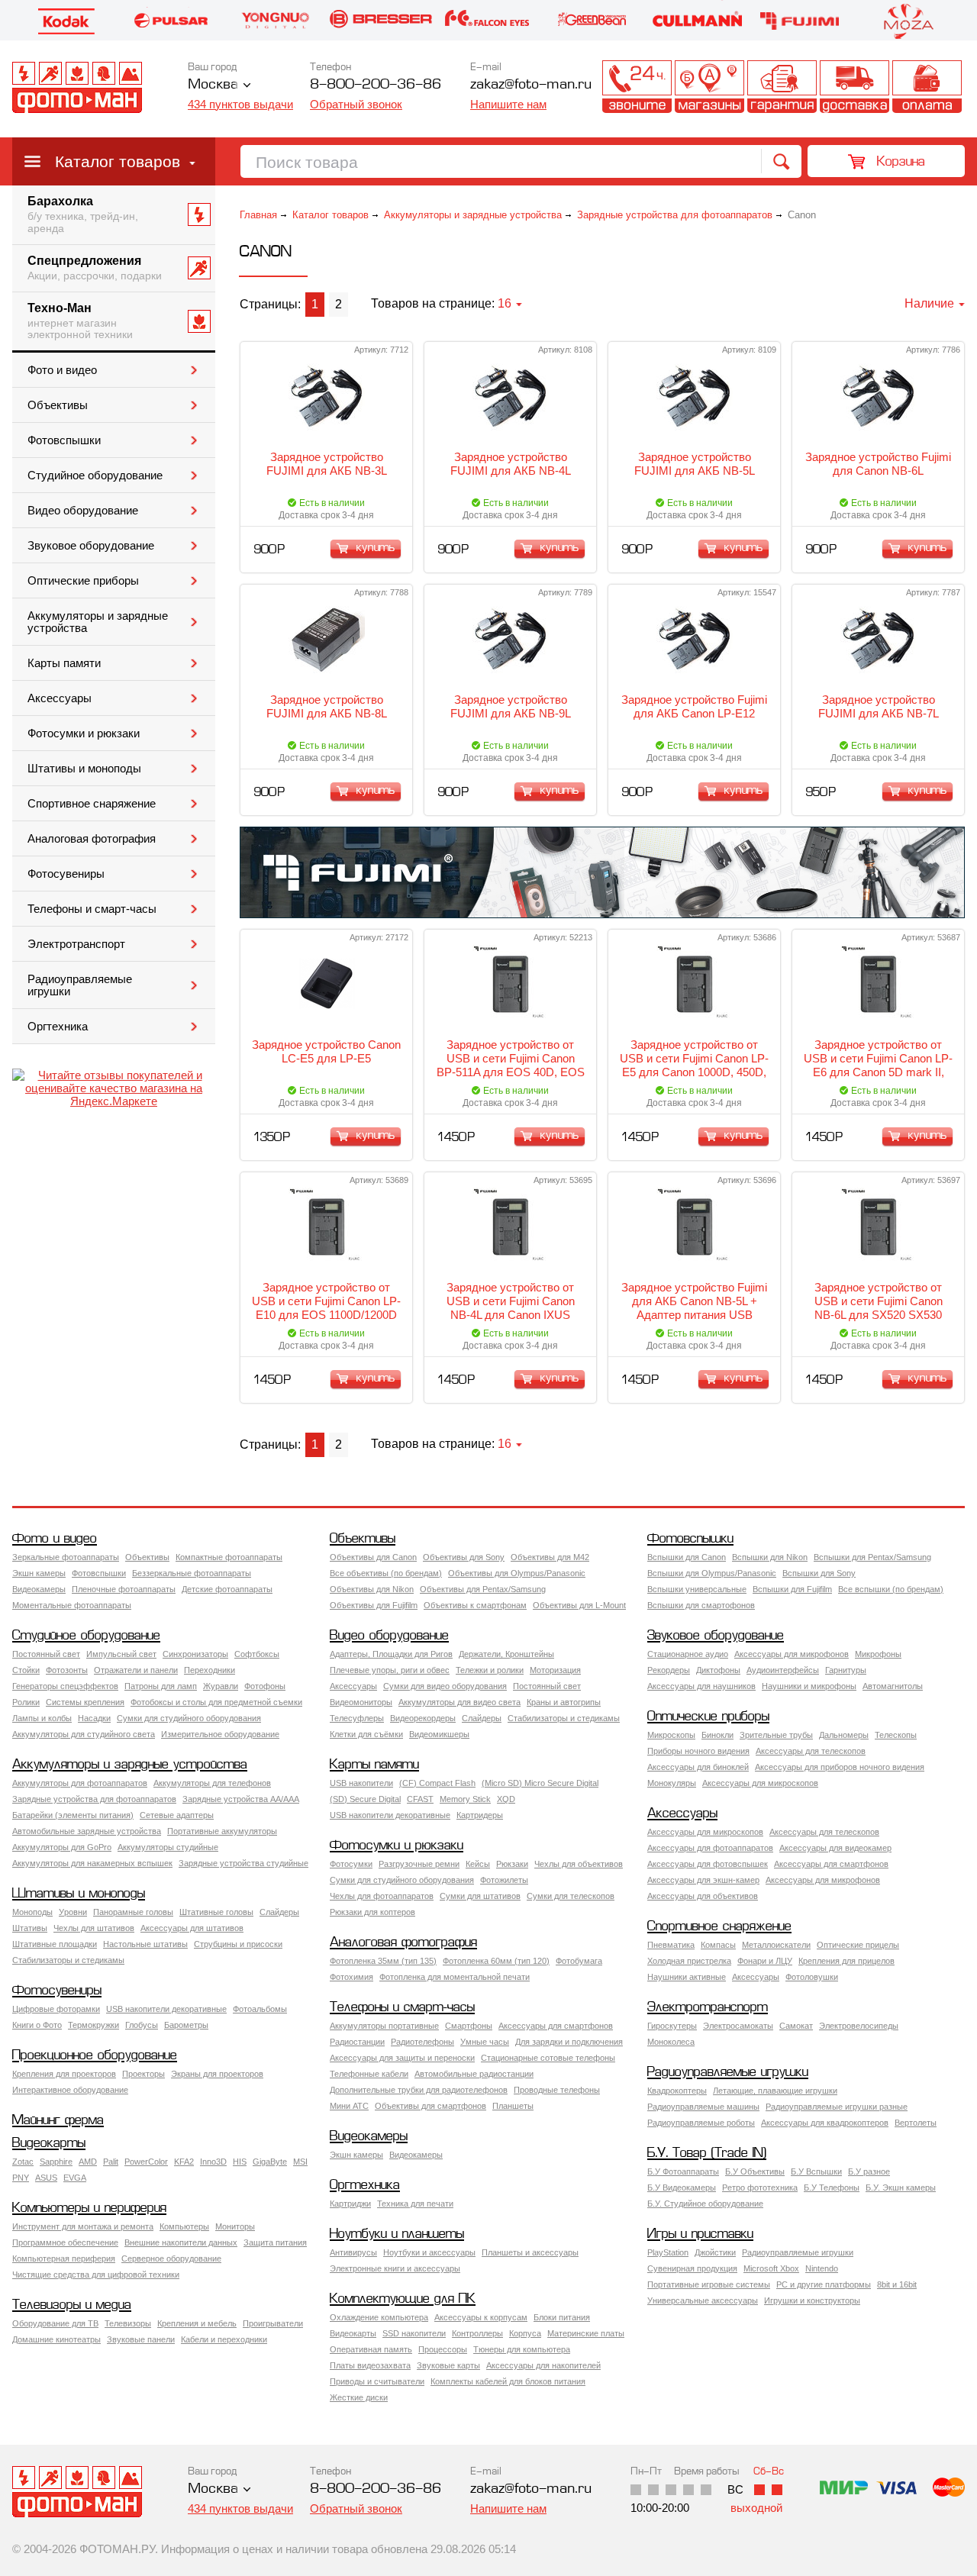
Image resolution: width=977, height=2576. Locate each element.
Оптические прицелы (858, 1945)
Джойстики (715, 2252)
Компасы (718, 1945)
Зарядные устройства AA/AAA (241, 1799)
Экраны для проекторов (217, 2074)
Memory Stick (465, 1799)
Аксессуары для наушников (701, 1686)
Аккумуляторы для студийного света (84, 1734)
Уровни (73, 1912)
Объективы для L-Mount (579, 1605)
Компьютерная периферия (64, 2258)
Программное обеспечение (65, 2242)
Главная (258, 215)
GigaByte (270, 2162)
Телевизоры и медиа (72, 2305)
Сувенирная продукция (692, 2268)
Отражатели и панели (136, 1670)
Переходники (210, 1670)
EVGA (75, 2178)
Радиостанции (357, 2042)
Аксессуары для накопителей (543, 2365)
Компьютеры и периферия (89, 2208)
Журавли (221, 1686)
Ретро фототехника (760, 2188)
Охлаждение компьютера (379, 2317)
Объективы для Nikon (372, 1589)
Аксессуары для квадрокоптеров (825, 2123)
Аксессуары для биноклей (698, 1767)
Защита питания (275, 2242)
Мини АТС (349, 2106)
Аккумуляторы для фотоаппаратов (80, 1783)
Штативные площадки (55, 1944)
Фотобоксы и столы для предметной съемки (216, 1702)
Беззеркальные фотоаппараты (192, 1573)
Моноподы (32, 1912)
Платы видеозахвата (370, 2365)
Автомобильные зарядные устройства (87, 1831)
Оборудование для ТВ (55, 2323)
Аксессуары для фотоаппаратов (710, 1848)
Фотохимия (351, 1977)
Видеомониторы (361, 1702)
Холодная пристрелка (689, 1961)
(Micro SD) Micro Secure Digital (540, 1783)
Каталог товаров (118, 161)
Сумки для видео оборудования (445, 1686)
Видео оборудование (83, 511)
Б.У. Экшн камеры (901, 2188)
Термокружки (94, 2025)
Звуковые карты (448, 2365)
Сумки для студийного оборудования (189, 1718)
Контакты (637, 87)
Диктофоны (718, 1670)
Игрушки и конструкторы (812, 2300)
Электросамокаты (738, 2026)
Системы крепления (85, 1702)
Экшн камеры (39, 1573)
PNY (21, 2178)
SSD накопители (414, 2333)
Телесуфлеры (357, 1718)
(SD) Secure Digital (365, 1799)
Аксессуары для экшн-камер (703, 1880)
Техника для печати (415, 2204)
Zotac (23, 2162)
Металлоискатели (776, 1945)
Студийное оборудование (95, 476)
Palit (111, 2162)
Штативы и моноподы (84, 769)
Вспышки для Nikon (770, 1557)
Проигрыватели (273, 2323)
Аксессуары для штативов (192, 1928)
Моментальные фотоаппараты (72, 1605)
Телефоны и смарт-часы (92, 909)
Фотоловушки (812, 1977)
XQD (506, 1799)
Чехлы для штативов (94, 1928)
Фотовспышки (64, 440)
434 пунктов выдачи (240, 104)
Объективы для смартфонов (430, 2106)
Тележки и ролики (490, 1670)
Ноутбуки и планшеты (397, 2234)
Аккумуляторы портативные (384, 2026)
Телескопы (896, 1735)
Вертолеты (916, 2123)
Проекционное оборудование (95, 2056)
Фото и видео (62, 370)
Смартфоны (469, 2026)
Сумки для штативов (480, 1896)
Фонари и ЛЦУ (765, 1961)
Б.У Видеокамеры (682, 2188)
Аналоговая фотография (92, 839)
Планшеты (513, 2106)
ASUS (46, 2178)
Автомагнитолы (893, 1686)
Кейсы (478, 1864)
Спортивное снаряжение (92, 804)
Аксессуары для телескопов (811, 1751)
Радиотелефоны (422, 2042)
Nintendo (822, 2268)
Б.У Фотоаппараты (683, 2171)
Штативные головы (216, 1912)
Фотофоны (265, 1686)
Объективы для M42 (550, 1557)
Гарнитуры (846, 1670)
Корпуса (525, 2333)
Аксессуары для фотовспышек (708, 1864)
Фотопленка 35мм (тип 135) (383, 1961)
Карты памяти (64, 663)
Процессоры (443, 2349)
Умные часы (485, 2042)
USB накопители (361, 1783)
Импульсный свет (121, 1654)
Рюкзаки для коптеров (372, 1912)
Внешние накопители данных (181, 2242)
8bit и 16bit (897, 2284)
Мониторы (235, 2226)
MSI (300, 2162)
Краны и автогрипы (564, 1702)
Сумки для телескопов (571, 1896)
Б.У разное (869, 2171)
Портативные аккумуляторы (222, 1831)
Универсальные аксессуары (703, 2300)
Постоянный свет (46, 1654)
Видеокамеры (39, 1589)
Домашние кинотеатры (56, 2339)
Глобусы (142, 2025)
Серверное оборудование (171, 2258)
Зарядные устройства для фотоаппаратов (675, 215)
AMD (88, 2162)
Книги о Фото (37, 2025)
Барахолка (83, 214)
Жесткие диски (359, 2397)
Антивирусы (353, 2252)
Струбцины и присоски (238, 1944)
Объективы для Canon (373, 1557)
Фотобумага (579, 1961)
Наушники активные (687, 1977)
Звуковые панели (141, 2339)
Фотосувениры (66, 874)
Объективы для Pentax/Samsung (483, 1589)
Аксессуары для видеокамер (835, 1848)
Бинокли (717, 1735)
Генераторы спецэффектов (65, 1686)
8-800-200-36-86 (376, 85)
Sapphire (56, 2162)
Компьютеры (184, 2226)
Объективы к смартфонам (475, 1605)
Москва (213, 85)
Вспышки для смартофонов (701, 1605)
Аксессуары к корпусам (481, 2317)
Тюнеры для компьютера (522, 2349)
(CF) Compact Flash (437, 1783)
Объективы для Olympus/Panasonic (517, 1573)
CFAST (420, 1799)
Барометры (186, 2025)
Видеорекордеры (423, 1718)
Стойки (26, 1670)
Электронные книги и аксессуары (395, 2268)
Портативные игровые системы (709, 2284)
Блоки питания (562, 2317)
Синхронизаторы (195, 1654)
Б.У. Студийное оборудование (705, 2204)
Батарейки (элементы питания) (73, 1815)
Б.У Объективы (755, 2171)
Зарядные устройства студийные (243, 1863)
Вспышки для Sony (819, 1573)
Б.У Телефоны (832, 2188)
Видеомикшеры (439, 1734)
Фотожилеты (504, 1880)
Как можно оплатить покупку (927, 87)
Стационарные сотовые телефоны (548, 2058)
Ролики (26, 1702)
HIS (240, 2162)
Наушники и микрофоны (809, 1686)
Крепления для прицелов (846, 1961)
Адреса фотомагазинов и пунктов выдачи (709, 87)
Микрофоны (878, 1654)
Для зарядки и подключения (569, 2042)
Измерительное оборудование (220, 1734)
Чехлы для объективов (579, 1864)
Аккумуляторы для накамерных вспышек (92, 1863)
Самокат (796, 2026)
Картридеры (480, 1815)
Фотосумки (351, 1864)
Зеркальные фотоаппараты (66, 1557)
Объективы (58, 405)
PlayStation (668, 2252)
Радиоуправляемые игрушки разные (837, 2107)
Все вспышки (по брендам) (891, 1589)
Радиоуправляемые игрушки (80, 985)
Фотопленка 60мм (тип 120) (496, 1961)
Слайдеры (482, 1718)
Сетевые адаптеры (177, 1815)
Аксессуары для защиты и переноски (402, 2058)
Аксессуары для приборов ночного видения (840, 1767)
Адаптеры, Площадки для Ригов (391, 1654)
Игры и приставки (700, 2234)
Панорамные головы (133, 1912)
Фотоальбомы (260, 2009)
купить (376, 548)
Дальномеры (844, 1735)
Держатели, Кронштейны (506, 1654)
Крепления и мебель (197, 2323)
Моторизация (555, 1670)
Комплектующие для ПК (403, 2299)
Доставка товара (854, 87)
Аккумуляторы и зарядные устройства (98, 622)
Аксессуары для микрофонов (792, 1654)
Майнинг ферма (58, 2121)
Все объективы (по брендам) (386, 1573)
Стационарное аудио (688, 1654)
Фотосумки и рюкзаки (84, 733)
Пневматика (671, 1945)
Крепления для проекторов (64, 2074)
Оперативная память (371, 2349)
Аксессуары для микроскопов (760, 1783)
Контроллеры (477, 2333)
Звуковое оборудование (91, 546)
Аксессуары (60, 698)
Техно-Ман (80, 321)
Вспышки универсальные (697, 1589)
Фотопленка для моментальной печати (455, 1977)
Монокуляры (672, 1783)
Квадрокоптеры (677, 2091)
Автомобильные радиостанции (474, 2074)
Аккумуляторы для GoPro (62, 1847)
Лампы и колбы (42, 1718)
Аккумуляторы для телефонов (212, 1783)
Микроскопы (671, 1735)
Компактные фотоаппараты (229, 1557)
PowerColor (146, 2162)
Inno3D (213, 2162)
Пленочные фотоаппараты (124, 1589)
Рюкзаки (512, 1864)
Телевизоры (128, 2323)
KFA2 (184, 2162)
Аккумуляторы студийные (168, 1847)
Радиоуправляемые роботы (701, 2123)
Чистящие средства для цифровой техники (96, 2275)
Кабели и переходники (224, 2339)
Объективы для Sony (464, 1557)
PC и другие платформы (824, 2284)
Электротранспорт (76, 944)
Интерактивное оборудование (70, 2090)
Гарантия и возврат (782, 87)
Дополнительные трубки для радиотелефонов (419, 2090)
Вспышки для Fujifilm (792, 1589)
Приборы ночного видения (698, 1751)
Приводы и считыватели (377, 2381)
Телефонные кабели (369, 2074)
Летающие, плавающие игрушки (775, 2091)
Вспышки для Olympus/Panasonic (712, 1573)
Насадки (94, 1718)
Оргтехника (58, 1027)
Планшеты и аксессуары (530, 2252)
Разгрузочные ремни (419, 1864)
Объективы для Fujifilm (374, 1605)
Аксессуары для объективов (703, 1896)
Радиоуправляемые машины (703, 2107)
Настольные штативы (145, 1944)
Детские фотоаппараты (227, 1589)
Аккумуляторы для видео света (459, 1702)
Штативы (30, 1928)
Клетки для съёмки (366, 1734)
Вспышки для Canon (687, 1557)
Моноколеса (671, 2042)
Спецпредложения (95, 268)
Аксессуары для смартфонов (831, 1864)
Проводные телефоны (557, 2090)
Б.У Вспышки (816, 2171)
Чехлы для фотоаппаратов (382, 1896)
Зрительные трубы (776, 1735)
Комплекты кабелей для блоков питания (508, 2381)
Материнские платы (586, 2333)
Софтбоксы (257, 1654)
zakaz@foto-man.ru (531, 85)
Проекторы (143, 2074)
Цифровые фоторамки (56, 2009)
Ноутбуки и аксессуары (429, 2252)
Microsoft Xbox (771, 2268)
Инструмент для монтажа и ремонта (83, 2226)
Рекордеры (669, 1670)
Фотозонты (67, 1670)
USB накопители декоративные (390, 1815)
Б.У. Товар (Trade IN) (707, 2154)
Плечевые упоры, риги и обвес (390, 1670)
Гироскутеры (672, 2026)
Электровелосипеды (859, 2026)
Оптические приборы (83, 581)
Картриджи (350, 2204)
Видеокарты (49, 2144)
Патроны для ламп (161, 1686)
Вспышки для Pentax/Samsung (872, 1557)
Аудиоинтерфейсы (783, 1670)
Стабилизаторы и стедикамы (564, 1718)
